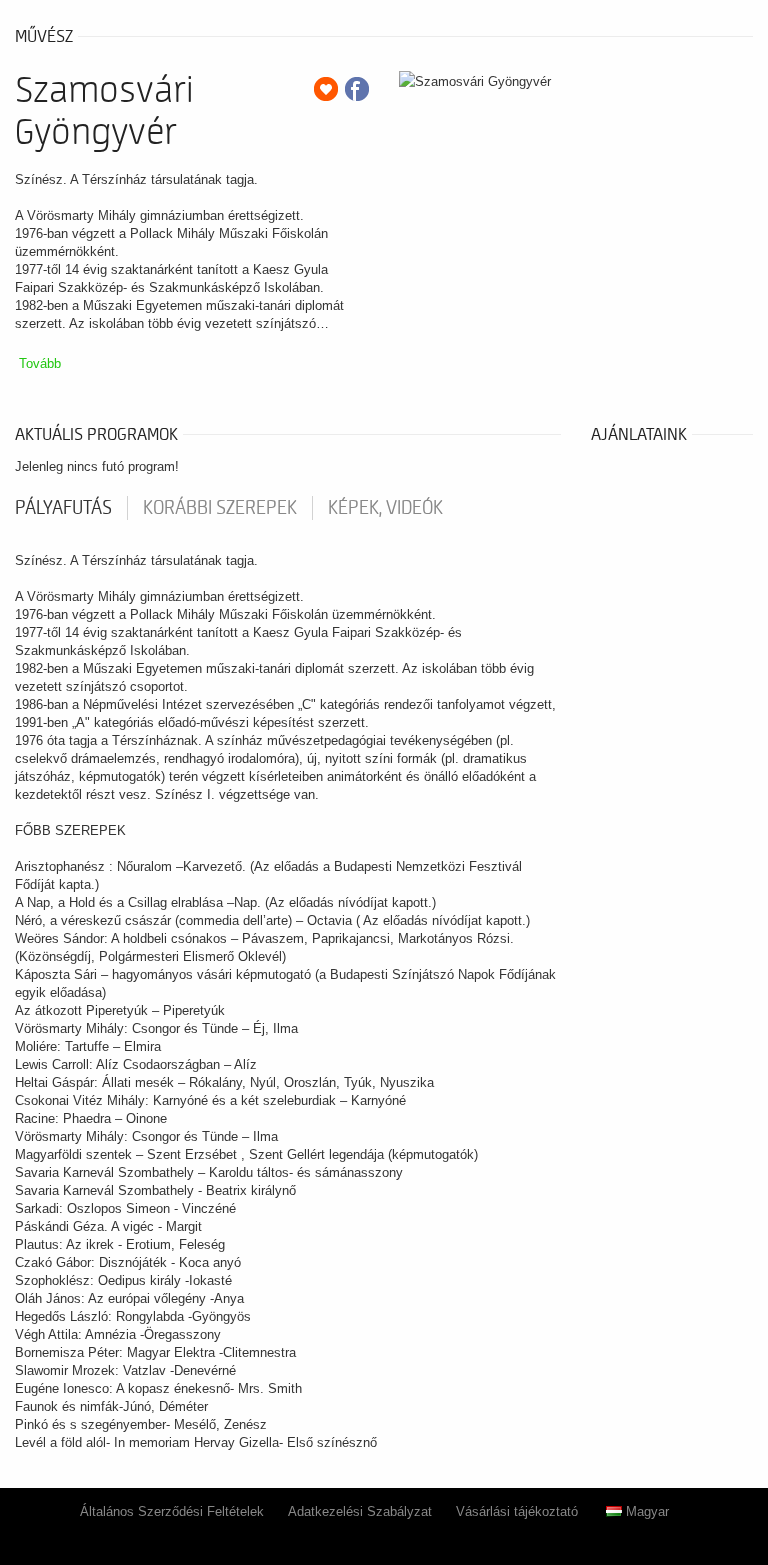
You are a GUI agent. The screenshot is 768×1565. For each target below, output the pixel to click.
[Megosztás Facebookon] (357, 89)
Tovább (40, 363)
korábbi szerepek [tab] (220, 508)
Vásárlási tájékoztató (517, 1511)
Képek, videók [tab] (385, 508)
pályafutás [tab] (63, 508)
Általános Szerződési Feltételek (172, 1511)
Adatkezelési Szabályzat (360, 1511)
